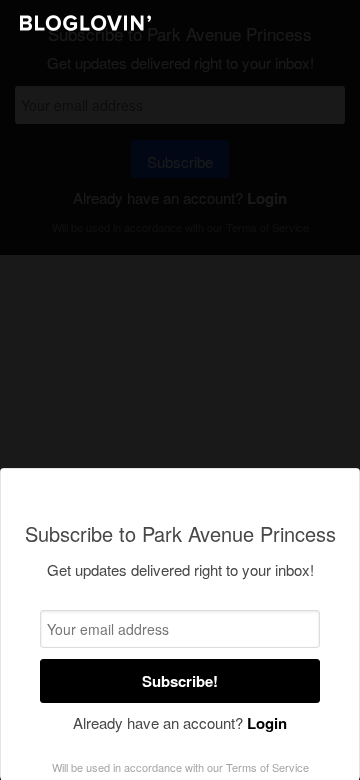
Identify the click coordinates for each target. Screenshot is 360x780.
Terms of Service (267, 767)
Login (267, 723)
